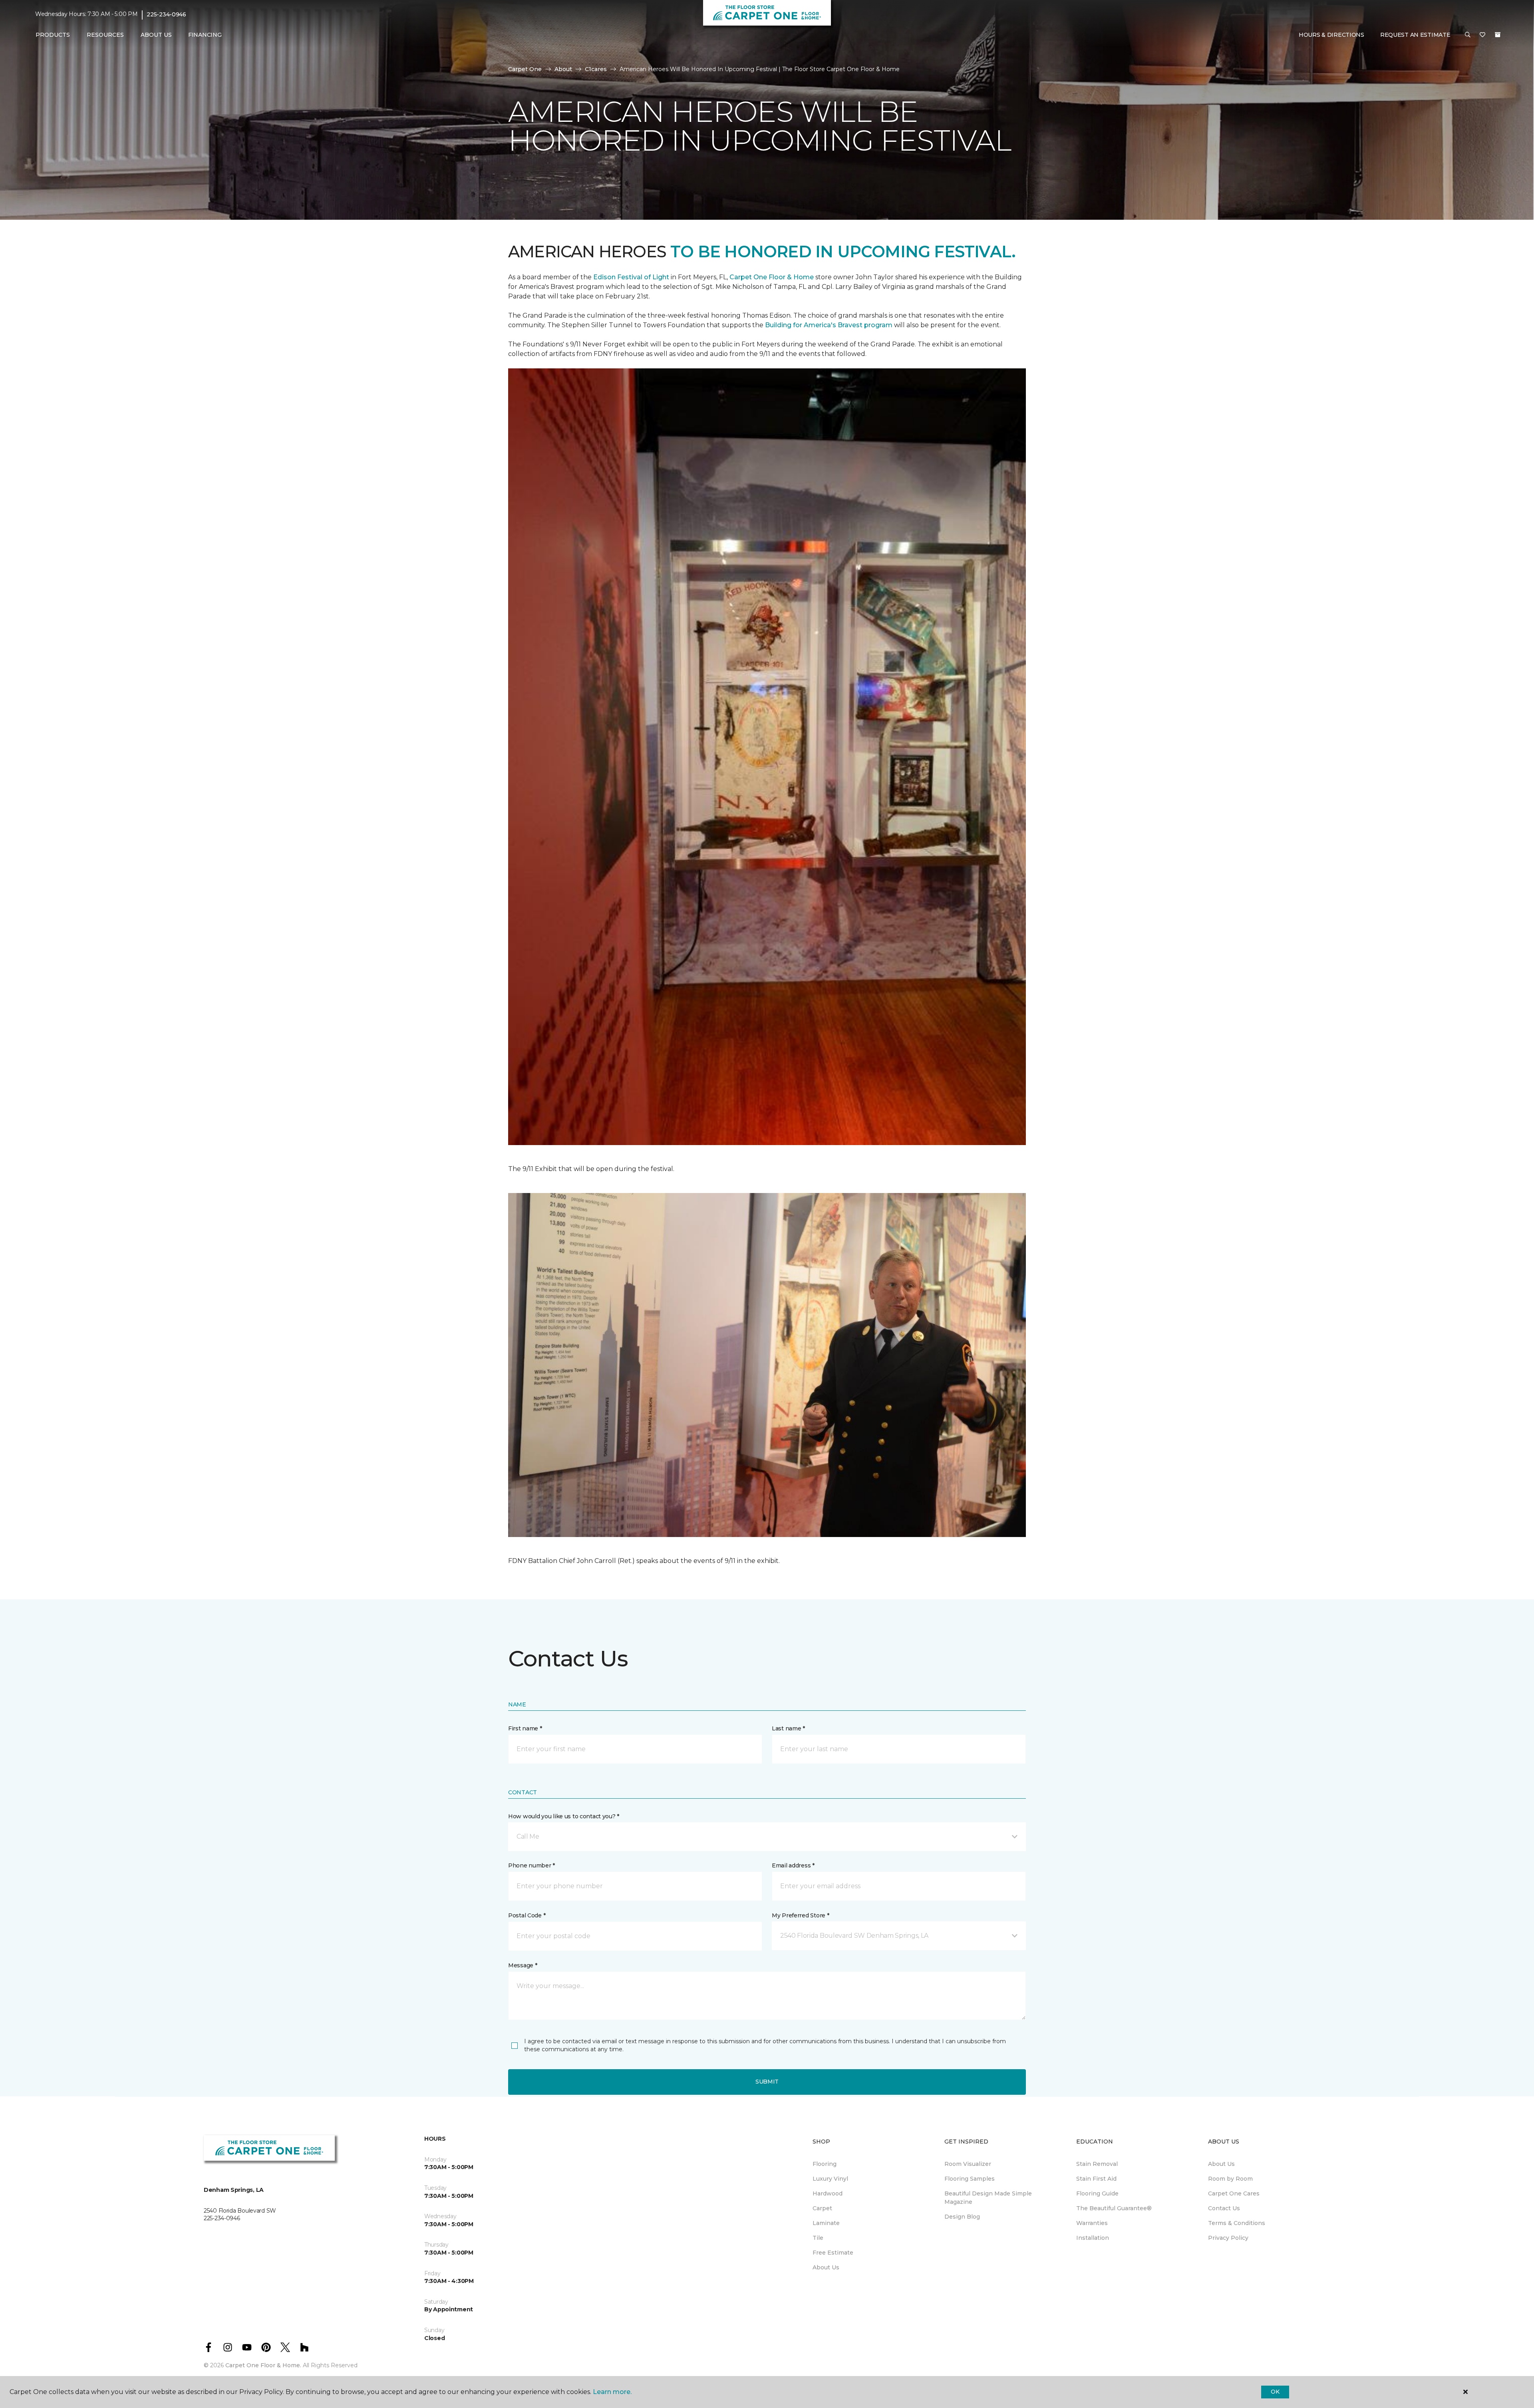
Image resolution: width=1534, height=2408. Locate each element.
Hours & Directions (1331, 35)
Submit (767, 2082)
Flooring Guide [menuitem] (1097, 2193)
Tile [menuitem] (818, 2238)
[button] (1468, 35)
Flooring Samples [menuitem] (970, 2179)
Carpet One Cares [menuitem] (1234, 2193)
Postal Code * (527, 1915)
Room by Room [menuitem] (1230, 2179)
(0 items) (1498, 35)
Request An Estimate (1415, 35)
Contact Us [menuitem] (1224, 2208)
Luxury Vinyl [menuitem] (830, 2179)
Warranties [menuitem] (1092, 2223)
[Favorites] (1482, 35)
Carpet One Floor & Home (772, 277)
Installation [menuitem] (1093, 2238)
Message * (523, 1965)
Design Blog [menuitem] (962, 2217)
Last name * (788, 1728)
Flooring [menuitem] (825, 2164)
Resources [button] (105, 35)
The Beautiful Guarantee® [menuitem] (1114, 2208)
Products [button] (53, 35)
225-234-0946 (166, 14)
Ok (1275, 2392)
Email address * (793, 1865)
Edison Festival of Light (632, 277)
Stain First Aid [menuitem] (1096, 2179)
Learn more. (612, 2392)
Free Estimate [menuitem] (833, 2253)
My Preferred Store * (800, 1915)
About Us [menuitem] (826, 2267)
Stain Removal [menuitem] (1097, 2164)
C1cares (596, 69)
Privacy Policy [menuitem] (1228, 2238)
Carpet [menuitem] (822, 2208)
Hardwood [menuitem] (828, 2193)
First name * (525, 1728)
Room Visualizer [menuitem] (968, 2164)
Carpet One (525, 69)
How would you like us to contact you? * (564, 1816)
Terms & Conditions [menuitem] (1237, 2223)
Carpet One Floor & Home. (263, 2365)
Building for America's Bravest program (830, 325)
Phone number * (532, 1865)
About (563, 69)
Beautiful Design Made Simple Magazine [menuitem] (988, 2198)
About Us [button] (156, 35)
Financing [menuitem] (205, 35)
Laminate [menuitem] (826, 2223)
